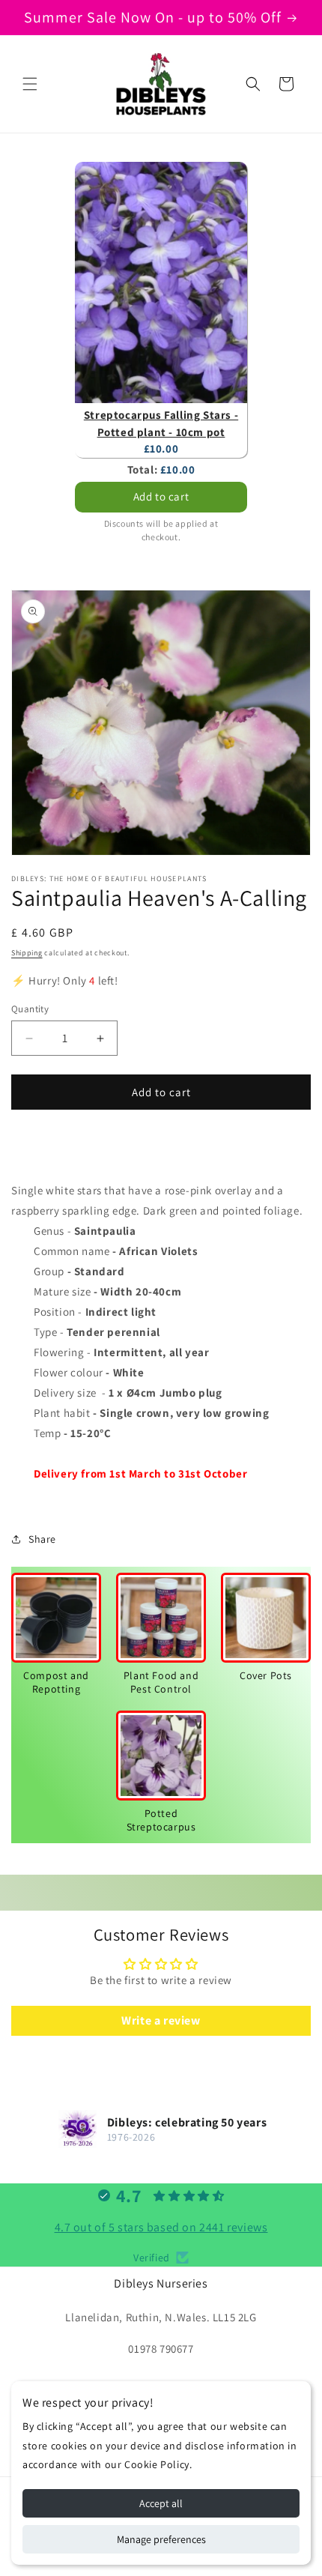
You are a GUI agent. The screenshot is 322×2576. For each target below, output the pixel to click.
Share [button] (42, 1539)
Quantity (30, 1009)
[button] (30, 84)
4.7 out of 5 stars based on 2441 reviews (161, 2227)
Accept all (161, 2503)
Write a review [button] (161, 2020)
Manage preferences (161, 2539)
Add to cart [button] (161, 496)
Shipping (27, 953)
